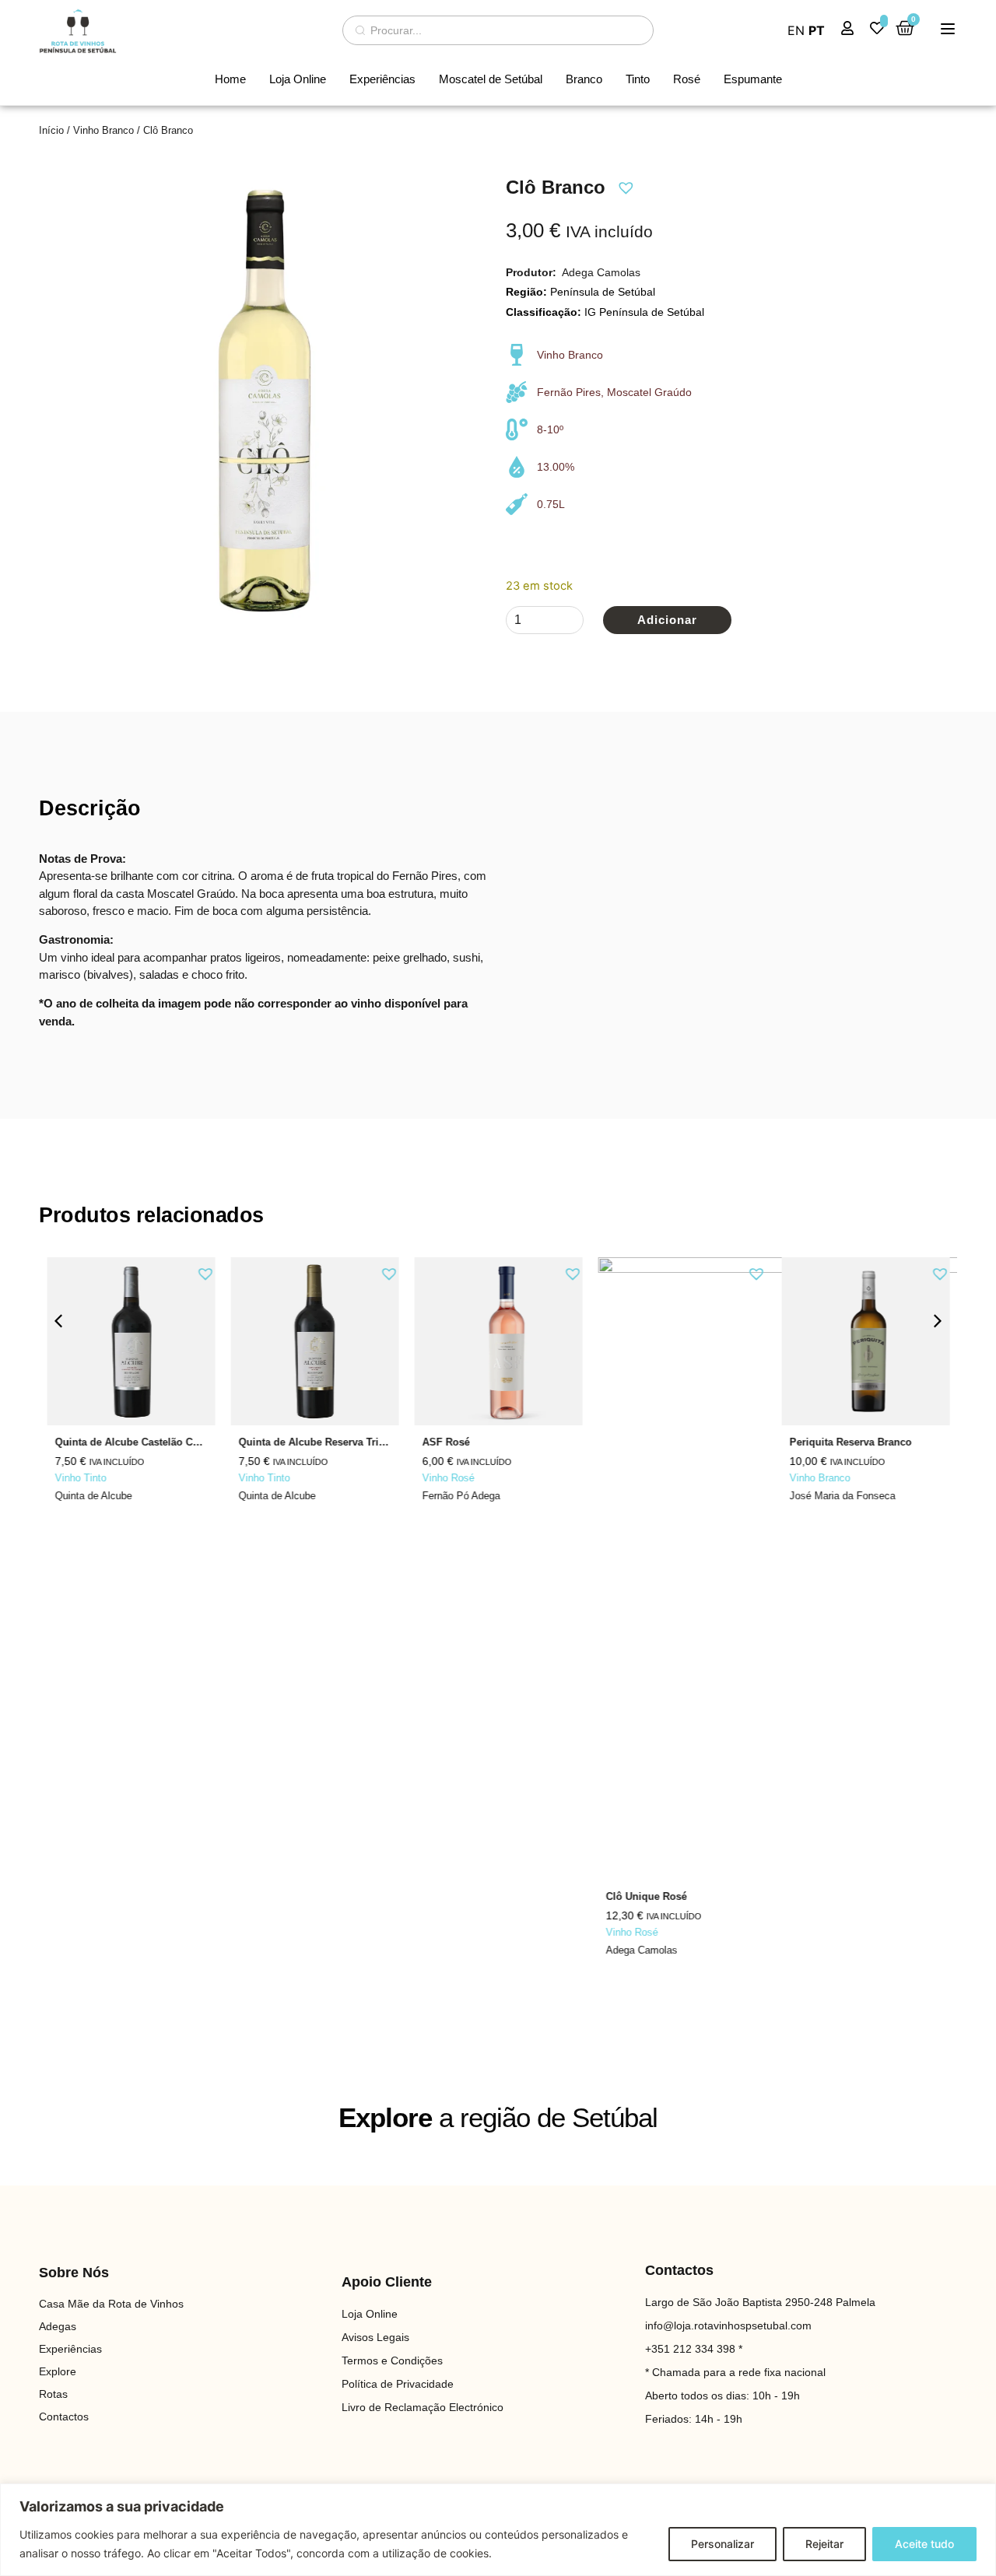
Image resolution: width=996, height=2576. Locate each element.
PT (817, 30)
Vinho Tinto (80, 1478)
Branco (584, 79)
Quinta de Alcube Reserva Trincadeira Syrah (344, 1442)
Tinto (638, 79)
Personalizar (722, 2544)
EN (796, 30)
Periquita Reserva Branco (850, 1442)
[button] (624, 186)
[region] (498, 2530)
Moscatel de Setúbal (491, 79)
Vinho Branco (103, 130)
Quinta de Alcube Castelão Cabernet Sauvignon (169, 1442)
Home (230, 79)
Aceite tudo (924, 2544)
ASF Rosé (445, 1442)
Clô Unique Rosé (646, 1896)
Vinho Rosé (448, 1478)
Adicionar (667, 620)
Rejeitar (824, 2544)
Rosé (687, 79)
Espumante (753, 79)
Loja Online (298, 79)
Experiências (382, 79)
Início (51, 130)
